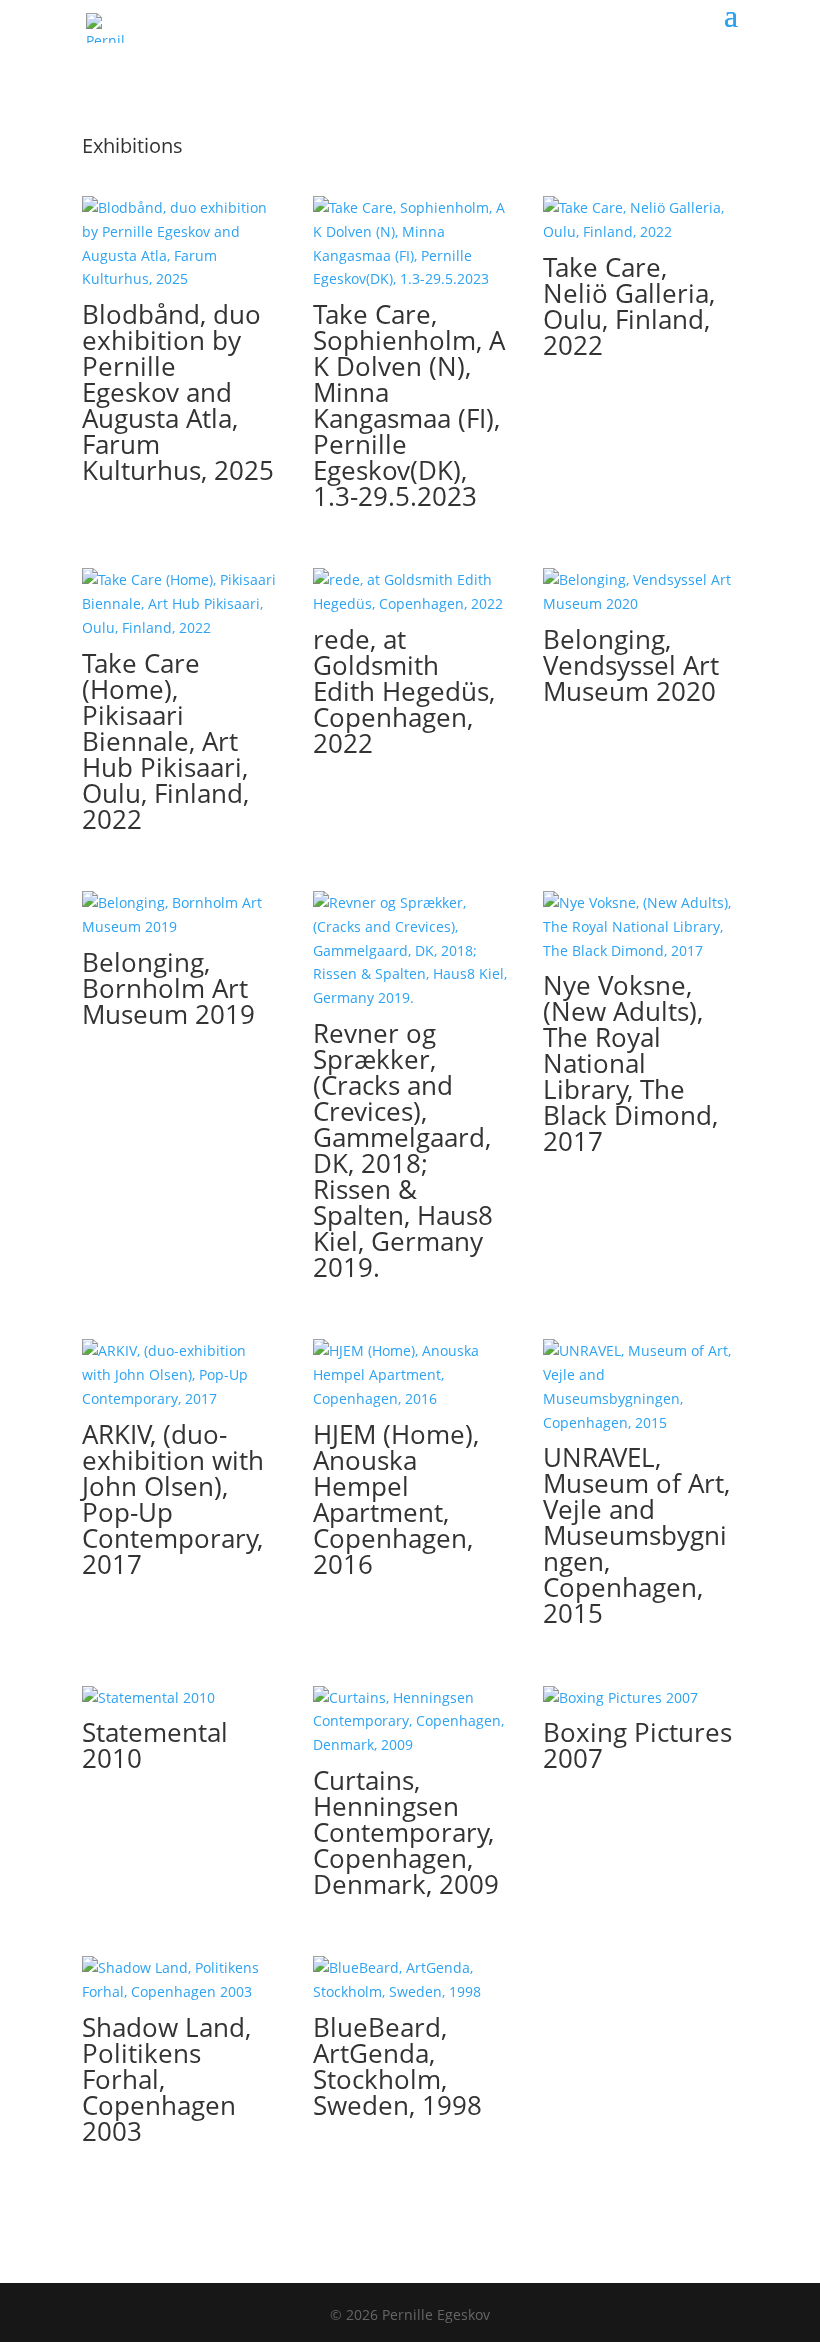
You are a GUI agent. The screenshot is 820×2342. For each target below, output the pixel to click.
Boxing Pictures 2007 (637, 1745)
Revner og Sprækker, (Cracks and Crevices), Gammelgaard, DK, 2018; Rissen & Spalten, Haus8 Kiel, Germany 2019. (403, 1150)
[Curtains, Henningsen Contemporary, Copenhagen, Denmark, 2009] (410, 1721)
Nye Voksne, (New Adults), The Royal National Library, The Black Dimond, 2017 (630, 1063)
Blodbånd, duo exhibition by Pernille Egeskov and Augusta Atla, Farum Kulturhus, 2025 (178, 392)
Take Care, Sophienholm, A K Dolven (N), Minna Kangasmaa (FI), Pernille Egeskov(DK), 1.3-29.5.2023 (409, 405)
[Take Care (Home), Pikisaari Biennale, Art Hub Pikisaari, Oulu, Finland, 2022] (179, 603)
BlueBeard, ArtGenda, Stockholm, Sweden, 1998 (397, 2066)
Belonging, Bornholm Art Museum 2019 (168, 988)
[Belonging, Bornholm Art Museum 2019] (179, 915)
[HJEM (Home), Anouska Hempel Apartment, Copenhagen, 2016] (410, 1374)
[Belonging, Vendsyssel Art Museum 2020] (640, 592)
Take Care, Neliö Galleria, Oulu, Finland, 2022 (629, 306)
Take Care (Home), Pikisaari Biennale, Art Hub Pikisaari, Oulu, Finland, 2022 (165, 741)
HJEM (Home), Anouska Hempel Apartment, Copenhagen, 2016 (396, 1499)
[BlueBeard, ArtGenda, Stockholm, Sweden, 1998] (410, 1980)
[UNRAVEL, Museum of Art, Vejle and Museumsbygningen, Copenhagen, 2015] (640, 1386)
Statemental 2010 (155, 1745)
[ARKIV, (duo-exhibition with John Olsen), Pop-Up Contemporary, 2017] (179, 1374)
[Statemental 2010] (179, 1698)
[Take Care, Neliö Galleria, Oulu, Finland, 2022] (640, 220)
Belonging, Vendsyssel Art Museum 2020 (631, 665)
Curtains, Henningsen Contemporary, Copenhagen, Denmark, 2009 (406, 1832)
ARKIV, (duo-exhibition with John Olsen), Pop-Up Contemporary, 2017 (173, 1499)
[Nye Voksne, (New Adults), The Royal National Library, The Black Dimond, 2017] (640, 926)
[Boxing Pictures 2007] (640, 1698)
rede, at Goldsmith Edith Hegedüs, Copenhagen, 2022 (404, 691)
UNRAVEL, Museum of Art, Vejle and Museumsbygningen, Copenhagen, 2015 (636, 1535)
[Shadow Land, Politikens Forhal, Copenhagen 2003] (179, 1980)
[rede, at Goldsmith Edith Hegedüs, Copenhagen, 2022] (410, 592)
